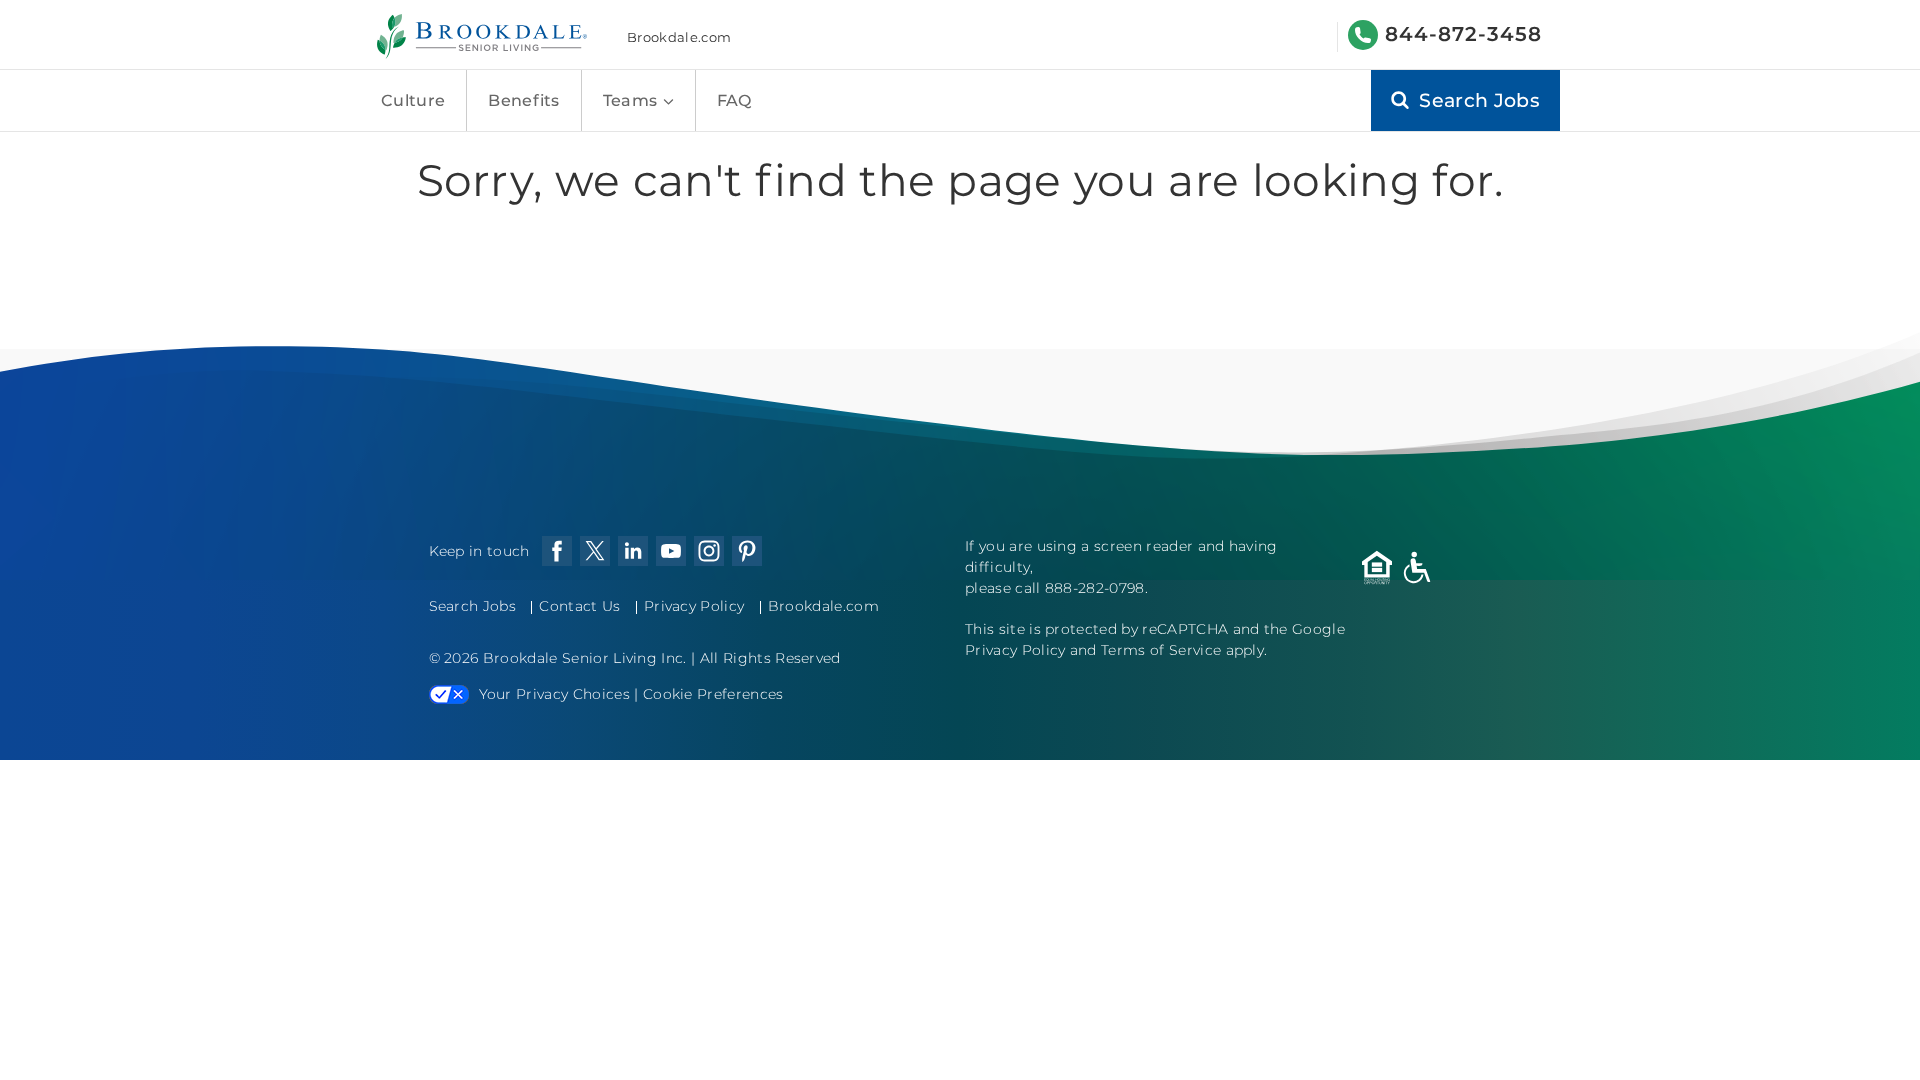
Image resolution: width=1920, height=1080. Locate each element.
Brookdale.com (679, 37)
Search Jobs (473, 606)
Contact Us (579, 606)
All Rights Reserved (770, 658)
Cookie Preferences (713, 694)
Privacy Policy (694, 606)
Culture (413, 100)
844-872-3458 (1463, 34)
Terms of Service (1161, 650)
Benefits (524, 100)
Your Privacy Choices (554, 694)
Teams (632, 100)
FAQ (734, 100)
